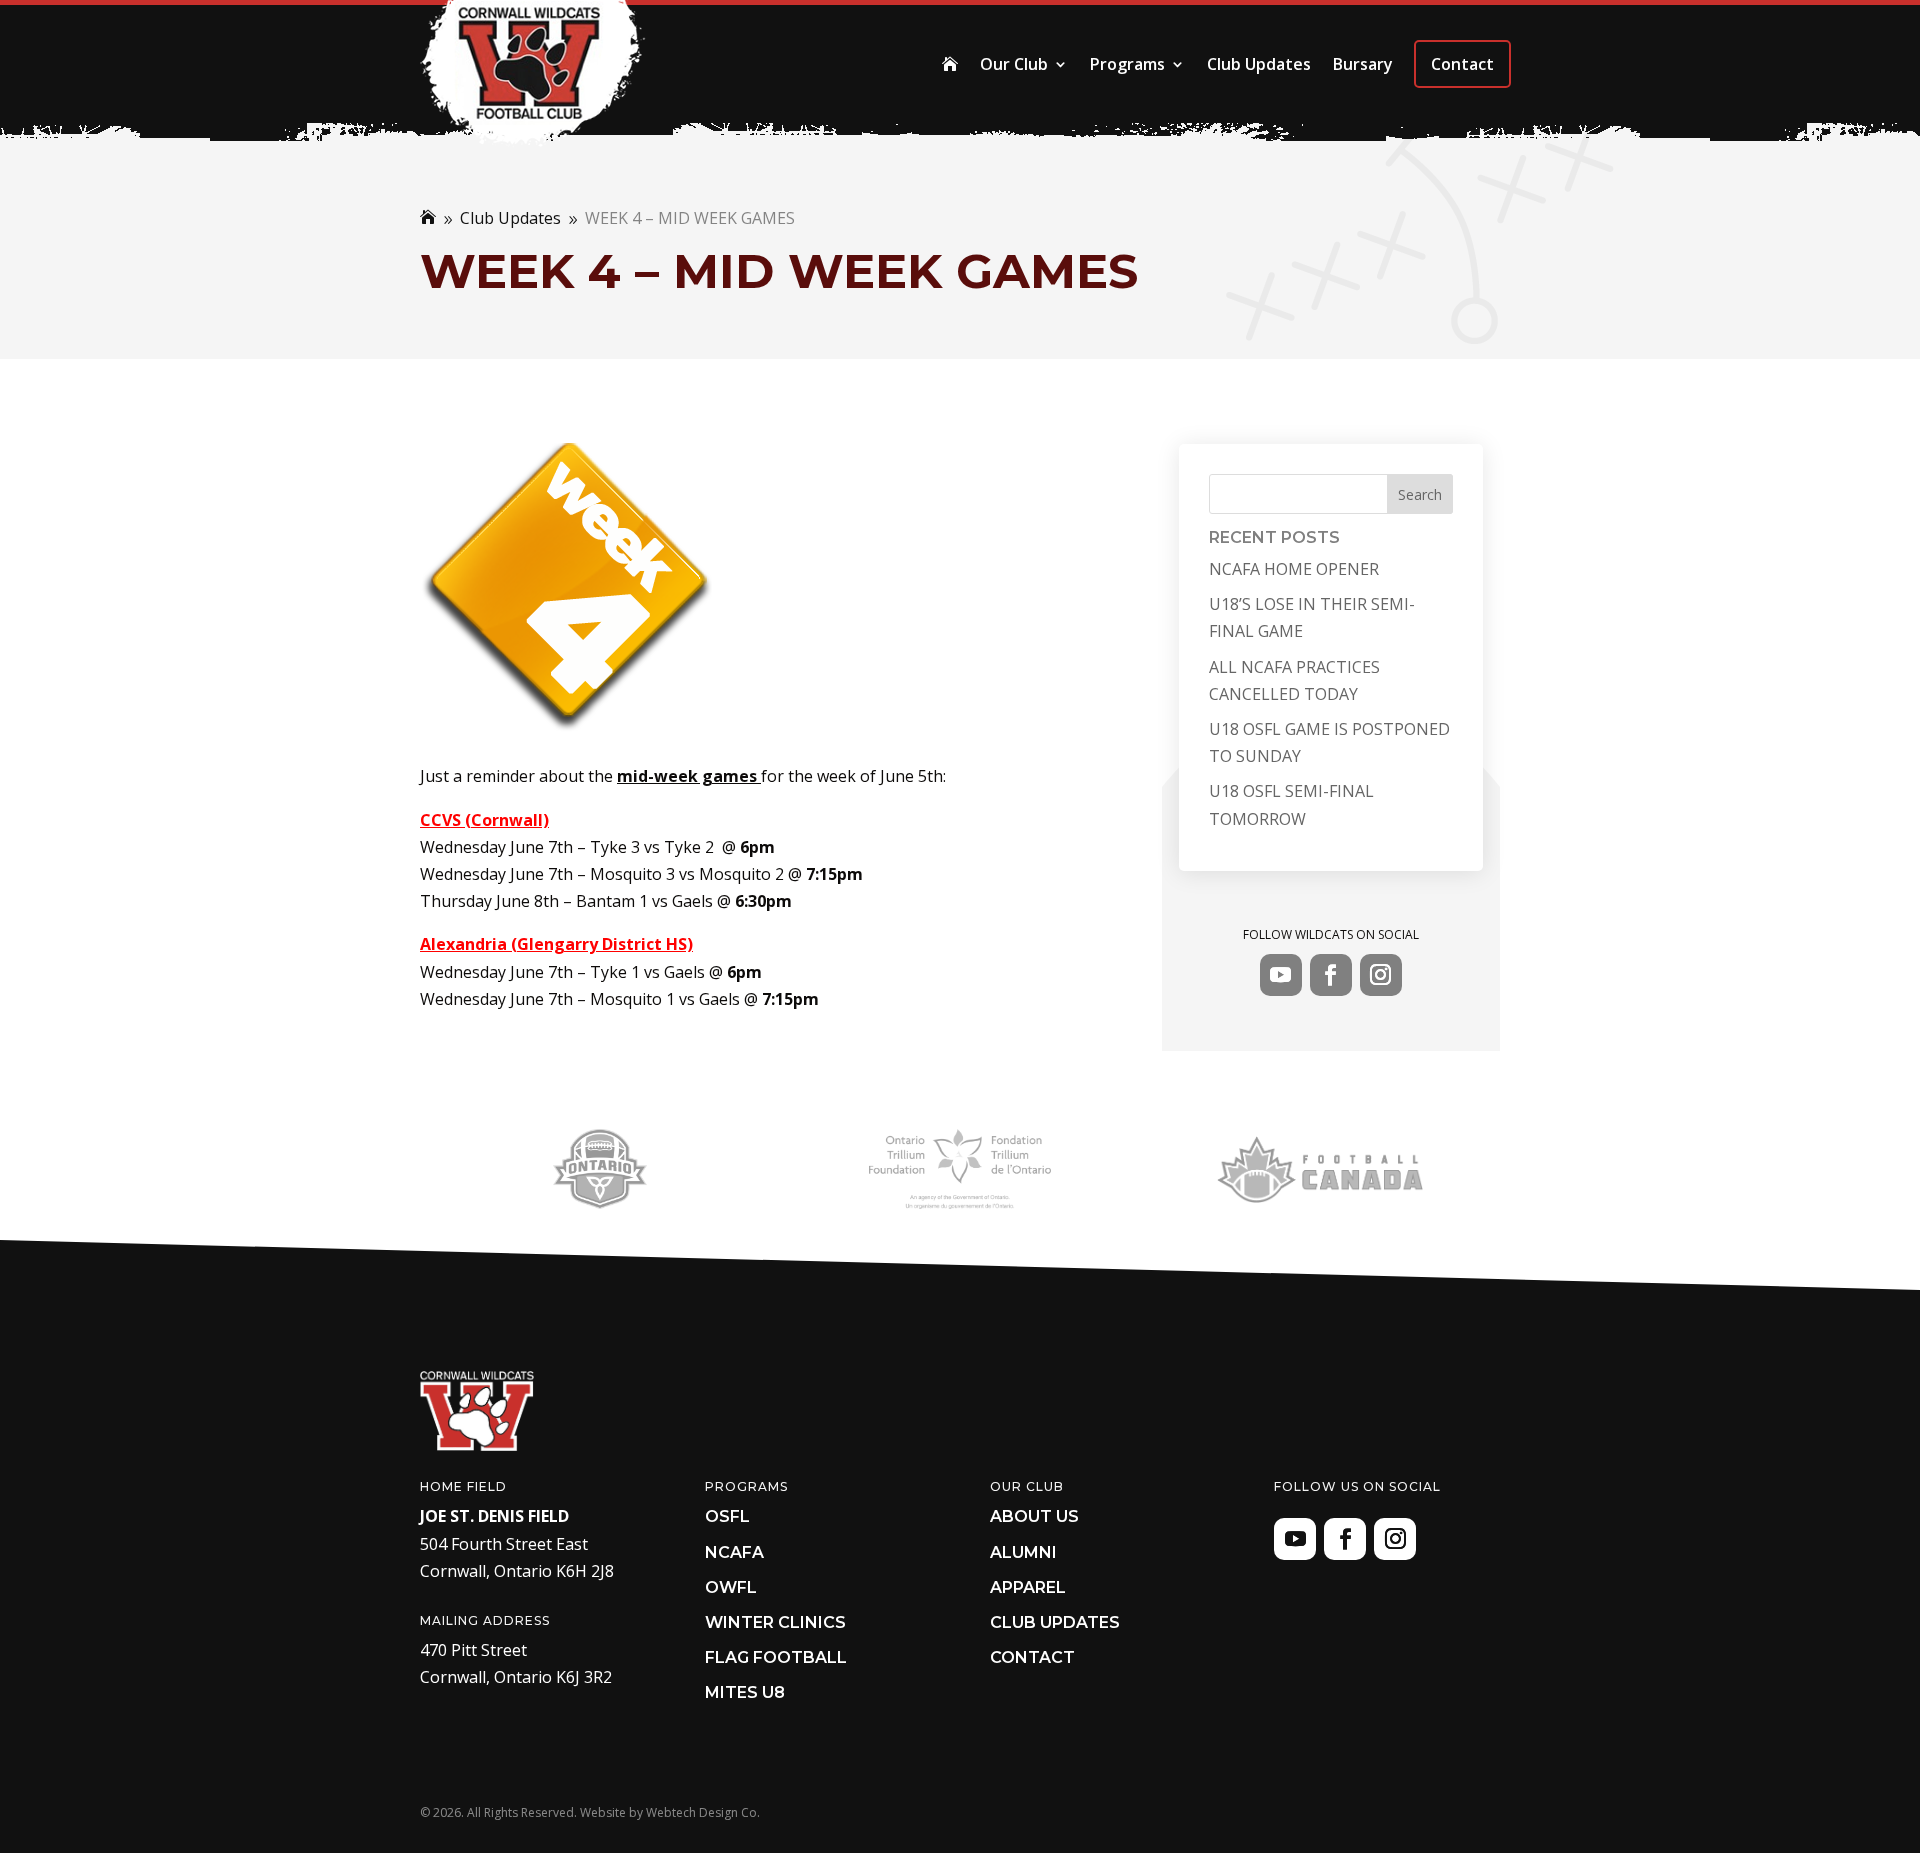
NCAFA (734, 1552)
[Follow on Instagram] (1381, 975)
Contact (1462, 64)
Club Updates (1259, 64)
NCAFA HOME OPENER (1294, 569)
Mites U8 (745, 1692)
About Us (1034, 1516)
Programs (1127, 64)
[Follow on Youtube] (1281, 975)
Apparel (1028, 1587)
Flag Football (776, 1657)
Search (1420, 494)
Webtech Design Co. (703, 1812)
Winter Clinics (775, 1622)
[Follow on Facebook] (1331, 975)
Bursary (1363, 64)
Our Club (1014, 64)
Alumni (1023, 1552)
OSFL (727, 1516)
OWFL (731, 1587)
